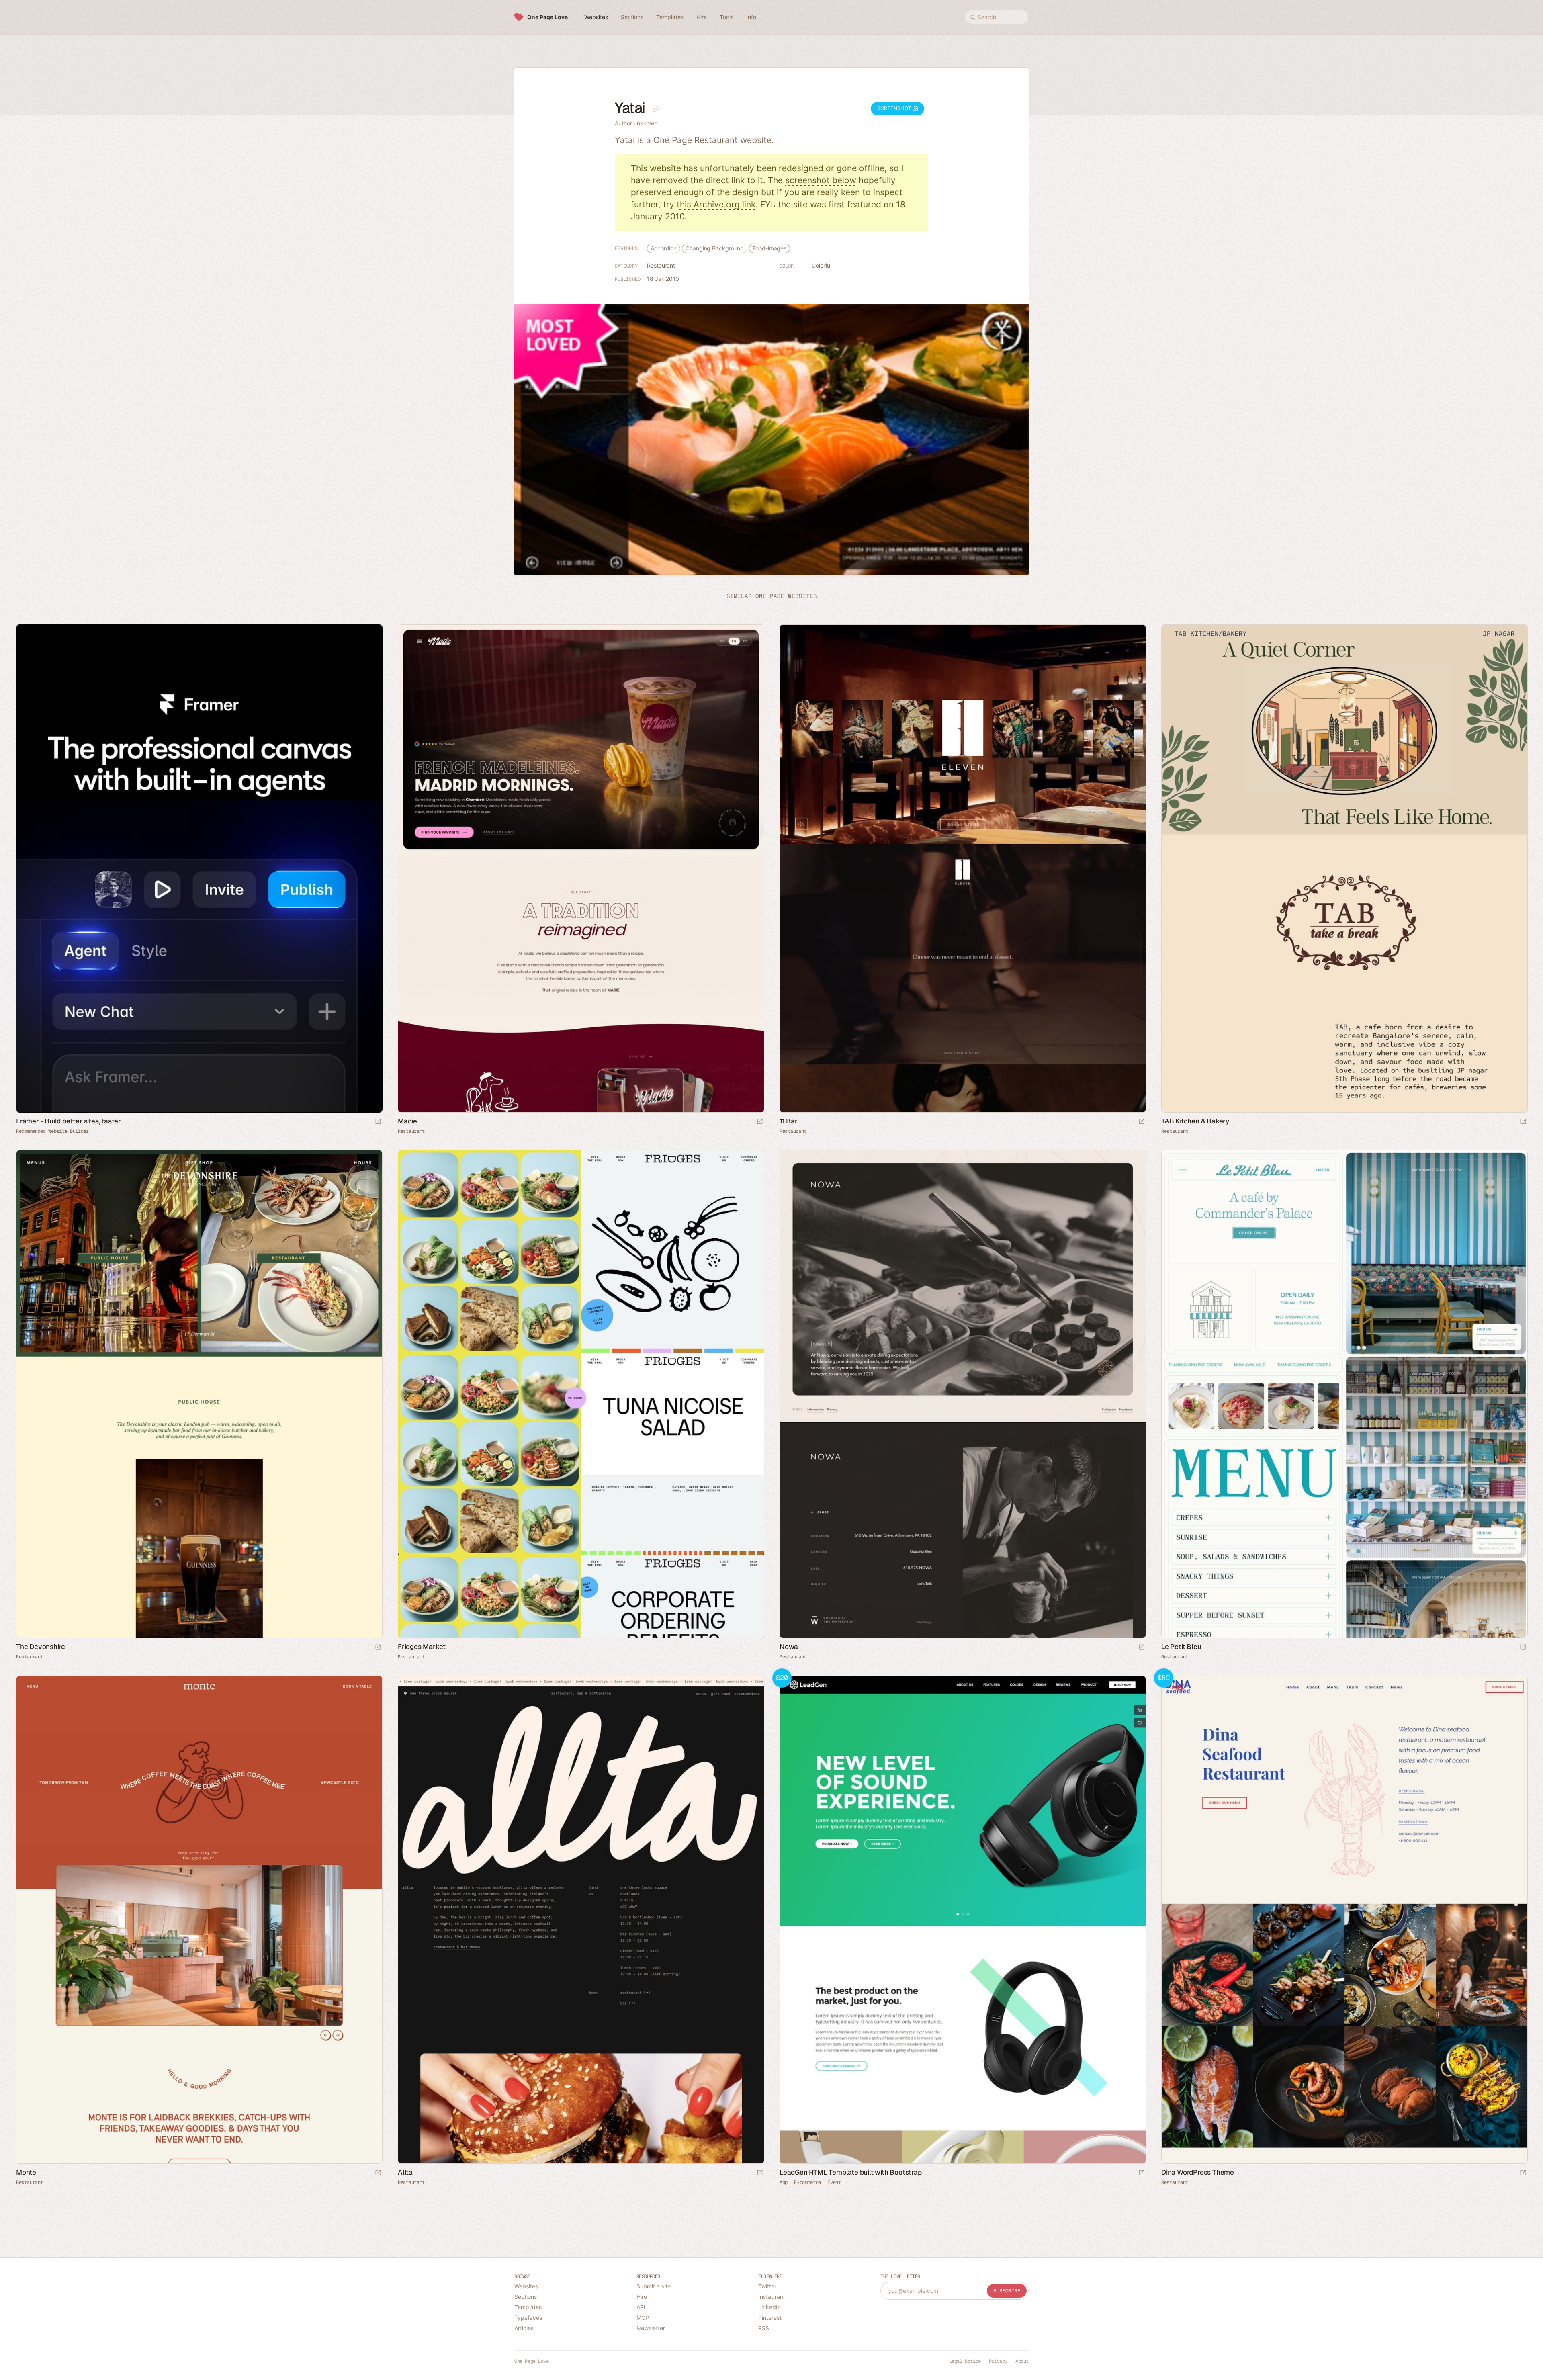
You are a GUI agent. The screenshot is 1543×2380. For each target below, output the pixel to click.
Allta (405, 2172)
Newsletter (651, 2328)
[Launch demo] (1142, 2173)
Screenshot (895, 108)
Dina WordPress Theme (1198, 2172)
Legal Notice (965, 2361)
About (1022, 2361)
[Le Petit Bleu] (1344, 1394)
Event (834, 2182)
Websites (526, 2286)
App (784, 2182)
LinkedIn (769, 2307)
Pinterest (770, 2318)
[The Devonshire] (199, 1394)
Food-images (769, 248)
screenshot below (821, 180)
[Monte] (199, 1920)
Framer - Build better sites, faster (69, 1121)
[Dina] (1344, 1920)
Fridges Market (422, 1647)
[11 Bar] (962, 869)
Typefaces (528, 2318)
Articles (524, 2328)
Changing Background (715, 248)
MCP (643, 2318)
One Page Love (547, 17)
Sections (526, 2297)
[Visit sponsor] (378, 1122)
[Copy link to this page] (656, 109)
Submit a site (654, 2286)
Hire (642, 2297)
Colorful (822, 265)
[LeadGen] (962, 1920)
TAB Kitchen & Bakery (1195, 1121)
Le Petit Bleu (1181, 1647)
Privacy (998, 2361)
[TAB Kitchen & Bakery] (1344, 869)
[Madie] (581, 869)
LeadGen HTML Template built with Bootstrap (851, 2172)
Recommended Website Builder (52, 1131)
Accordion (664, 248)
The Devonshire (41, 1647)
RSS (764, 2328)
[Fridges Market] (581, 1394)
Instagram (771, 2297)
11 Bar (789, 1121)
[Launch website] (760, 1122)
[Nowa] (962, 1394)
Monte (26, 2172)
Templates (528, 2307)
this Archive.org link (716, 204)
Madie (407, 1121)
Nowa (789, 1647)
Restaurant (661, 265)
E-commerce (807, 2182)
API (641, 2307)
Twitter (767, 2286)
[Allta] (581, 1920)
